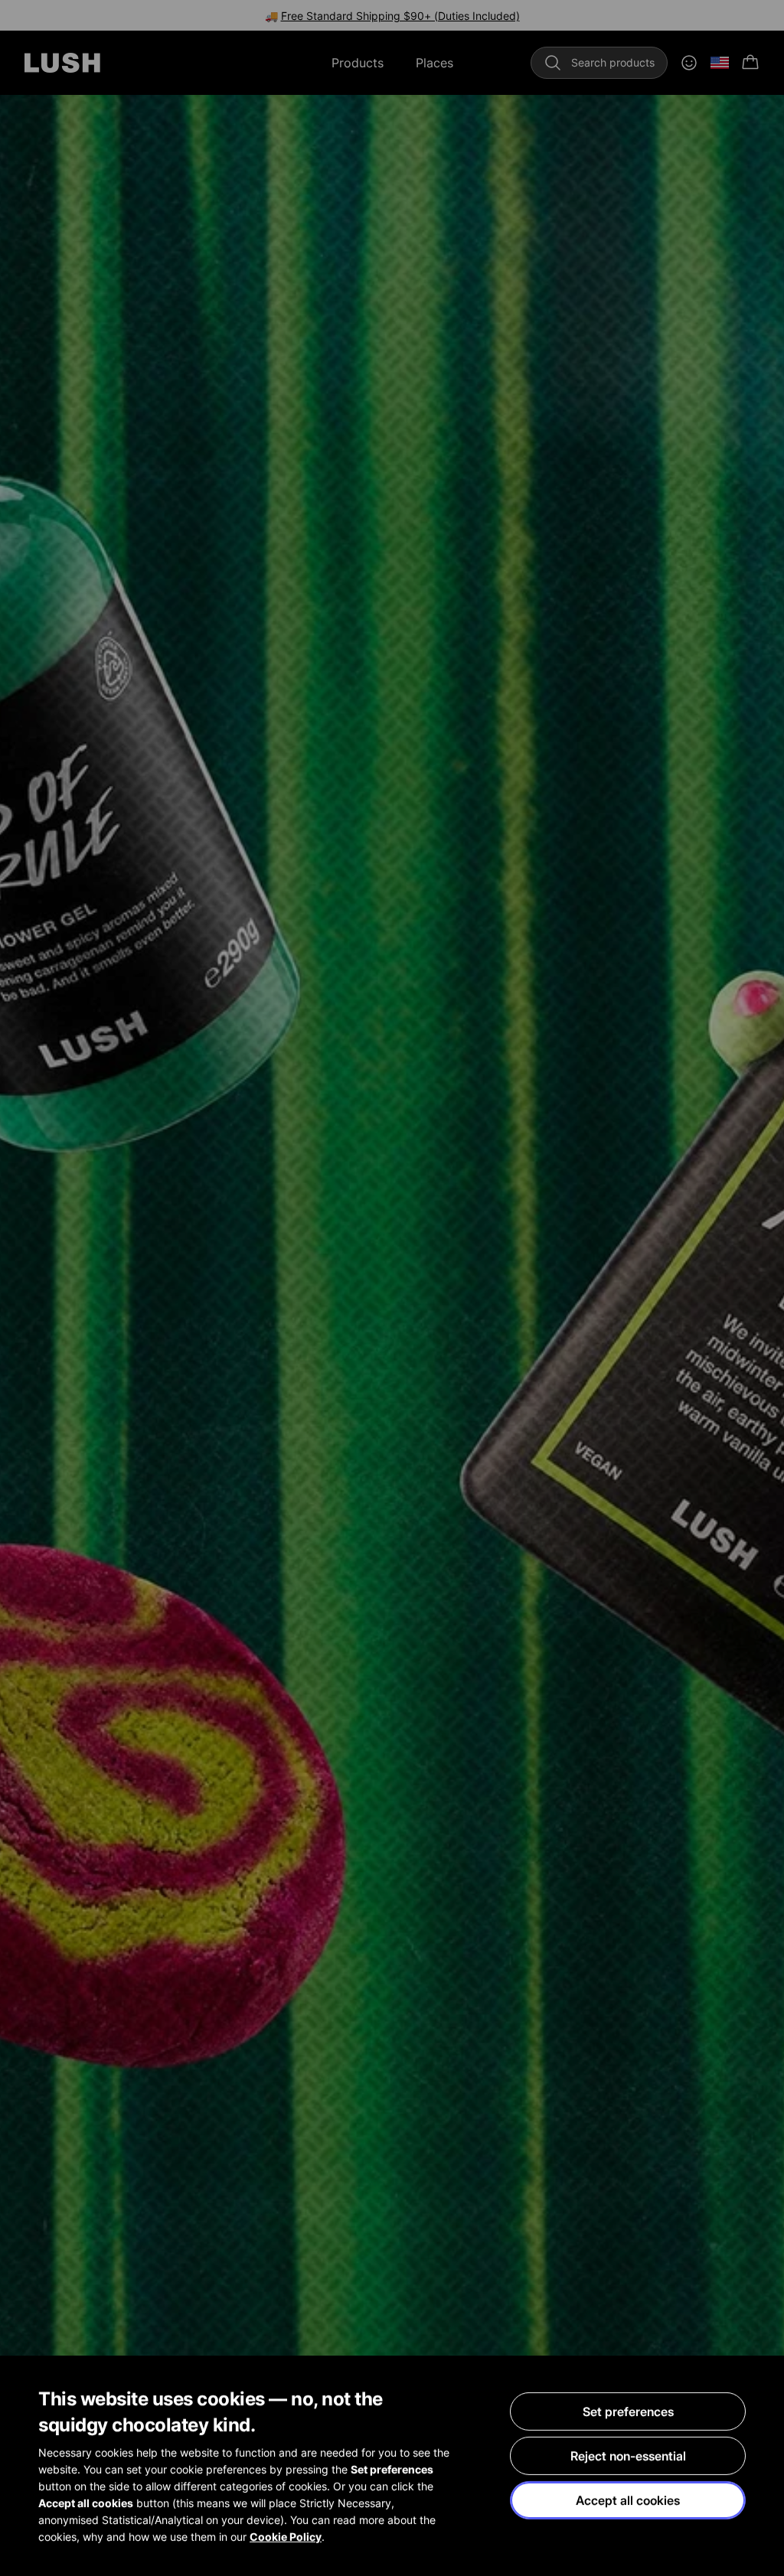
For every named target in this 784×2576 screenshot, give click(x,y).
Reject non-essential (628, 2456)
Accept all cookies (628, 2500)
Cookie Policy (286, 2537)
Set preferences (628, 2411)
